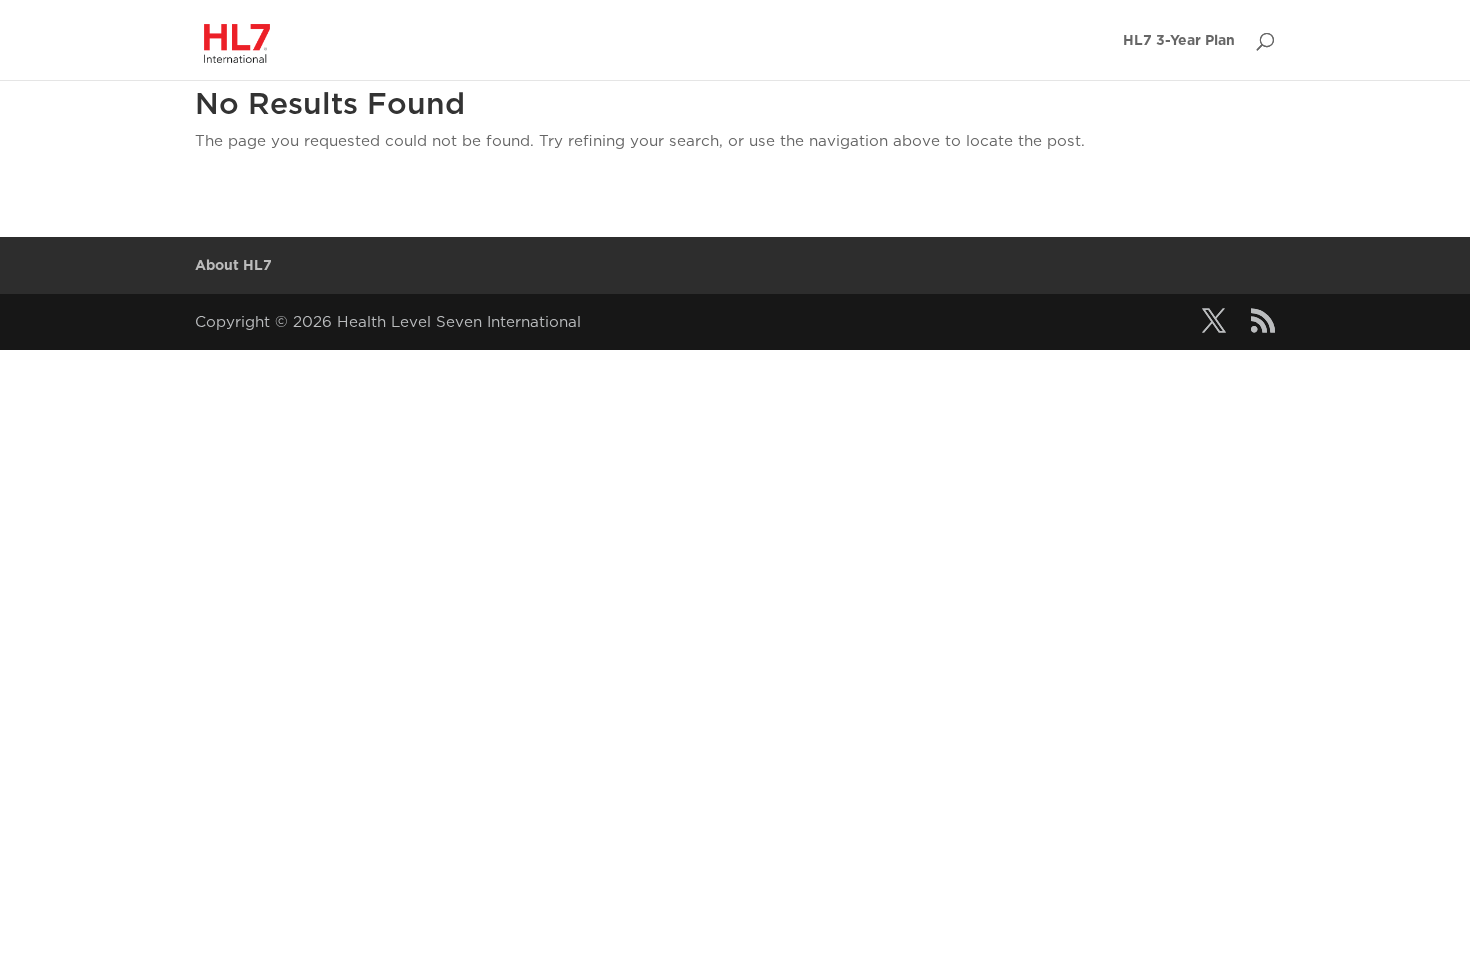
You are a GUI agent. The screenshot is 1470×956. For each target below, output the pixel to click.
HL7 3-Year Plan (1179, 40)
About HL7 (233, 265)
